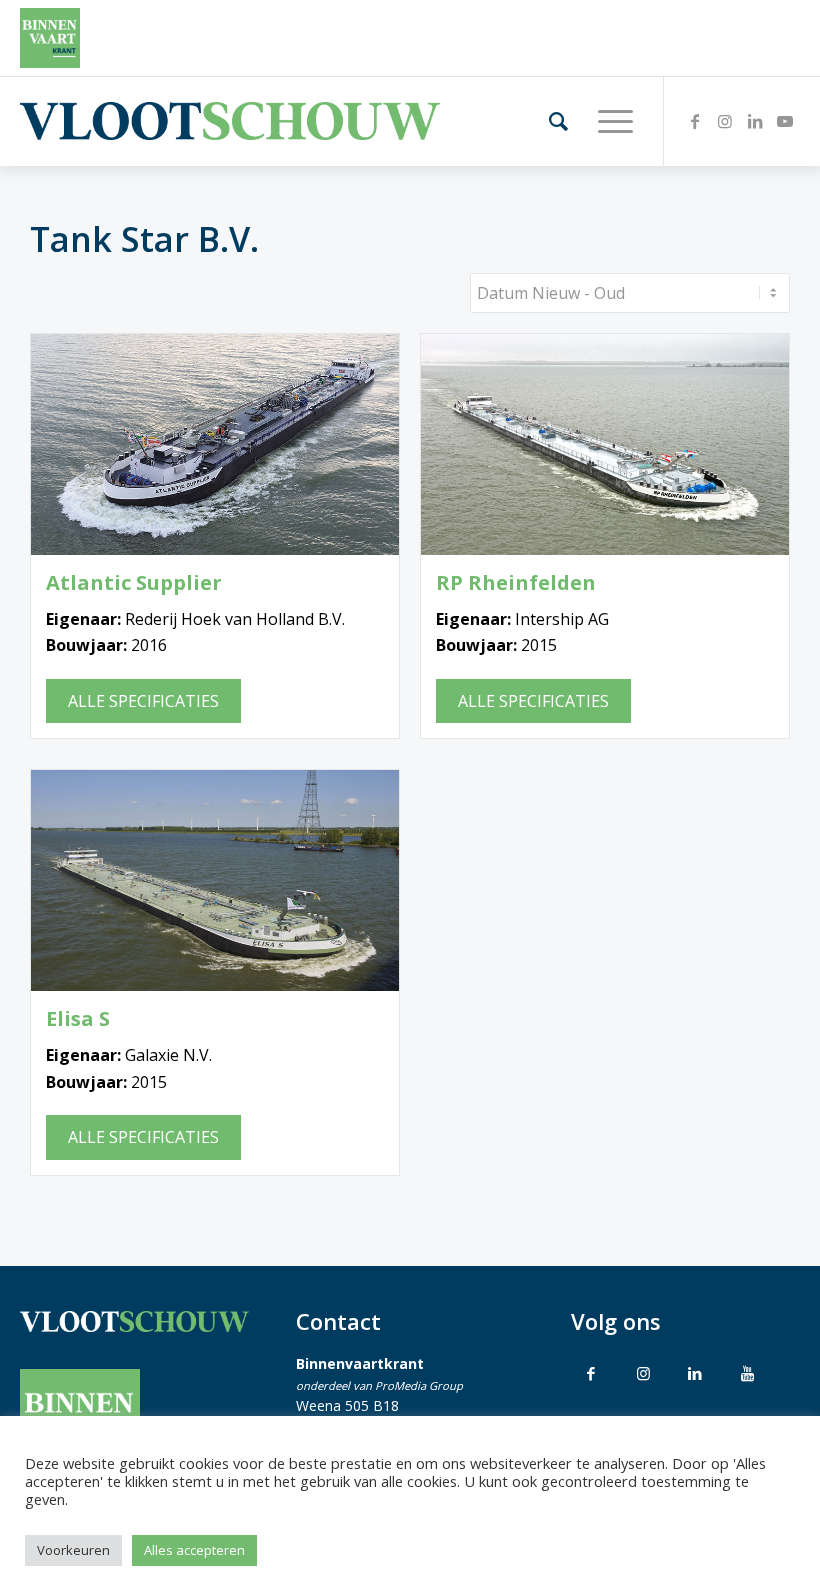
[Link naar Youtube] (785, 121)
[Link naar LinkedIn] (755, 121)
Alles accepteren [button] (194, 1550)
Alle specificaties (143, 701)
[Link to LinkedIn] (695, 1373)
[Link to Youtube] (747, 1373)
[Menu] (605, 121)
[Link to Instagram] (643, 1373)
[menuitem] (548, 121)
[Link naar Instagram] (725, 121)
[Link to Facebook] (591, 1373)
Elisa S (78, 1019)
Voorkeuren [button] (73, 1550)
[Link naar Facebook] (695, 121)
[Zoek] (548, 121)
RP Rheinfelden (516, 583)
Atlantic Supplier (134, 583)
